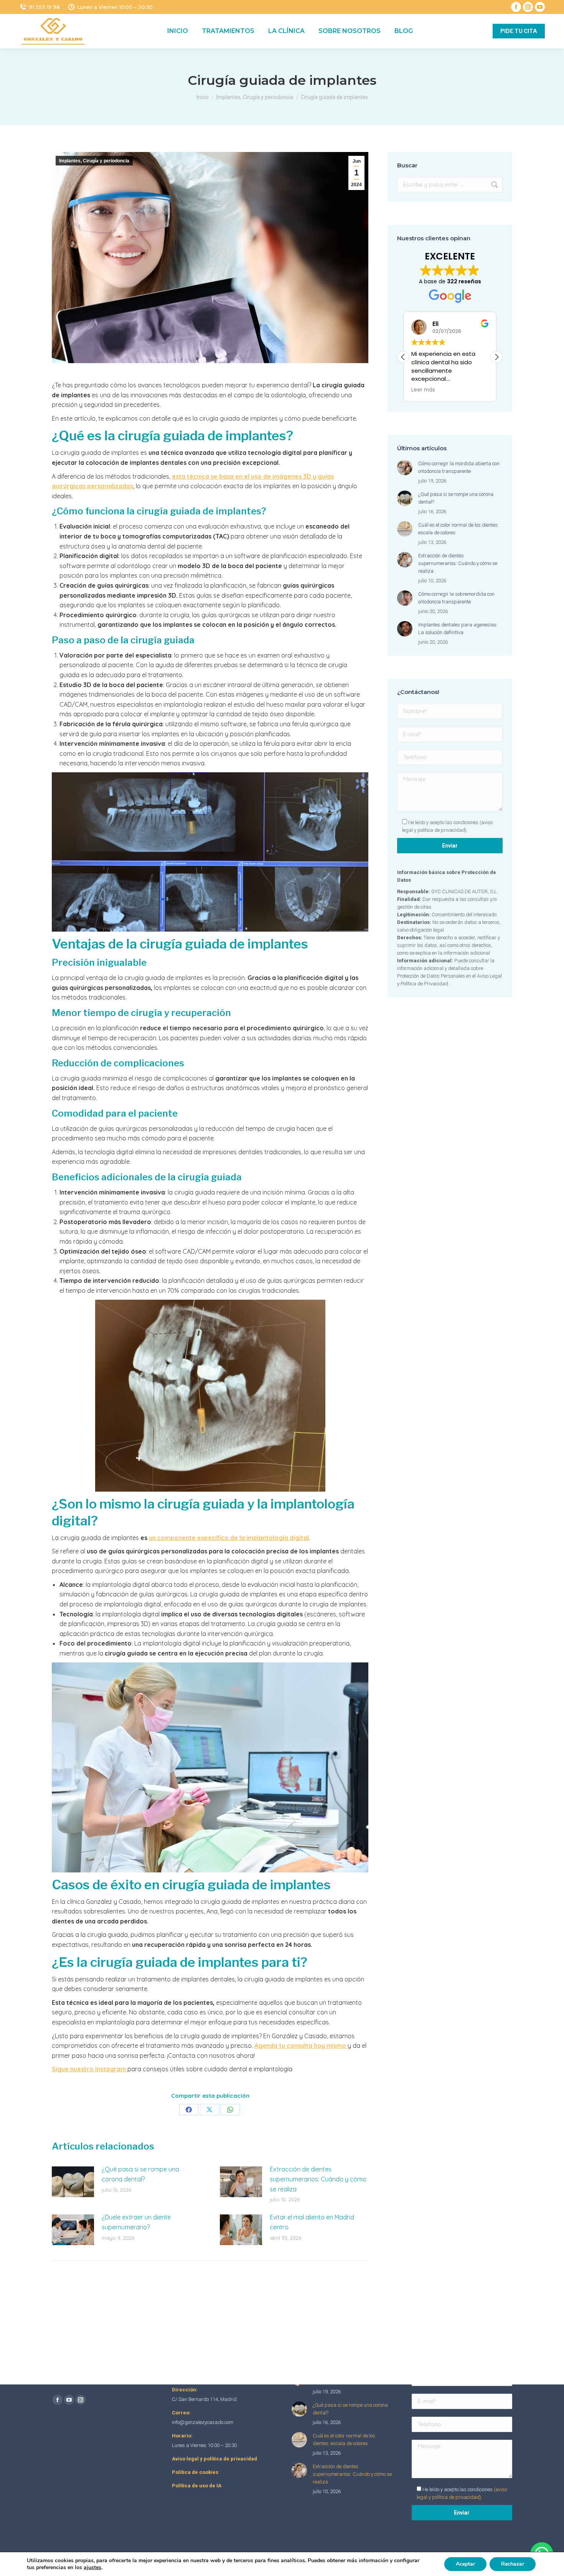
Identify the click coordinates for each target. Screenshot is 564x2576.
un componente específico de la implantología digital (229, 1538)
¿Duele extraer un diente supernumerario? (136, 2222)
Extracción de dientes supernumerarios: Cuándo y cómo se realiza (318, 2179)
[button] (496, 357)
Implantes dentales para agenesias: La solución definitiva (458, 629)
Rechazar (513, 2564)
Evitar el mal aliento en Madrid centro (312, 2222)
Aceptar (465, 2564)
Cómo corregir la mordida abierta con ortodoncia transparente (459, 467)
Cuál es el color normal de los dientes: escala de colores (458, 529)
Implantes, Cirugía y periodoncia (94, 161)
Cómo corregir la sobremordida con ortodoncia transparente (456, 598)
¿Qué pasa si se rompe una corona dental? (140, 2174)
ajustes (92, 2568)
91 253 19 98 (44, 7)
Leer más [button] (424, 390)
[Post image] (73, 2182)
